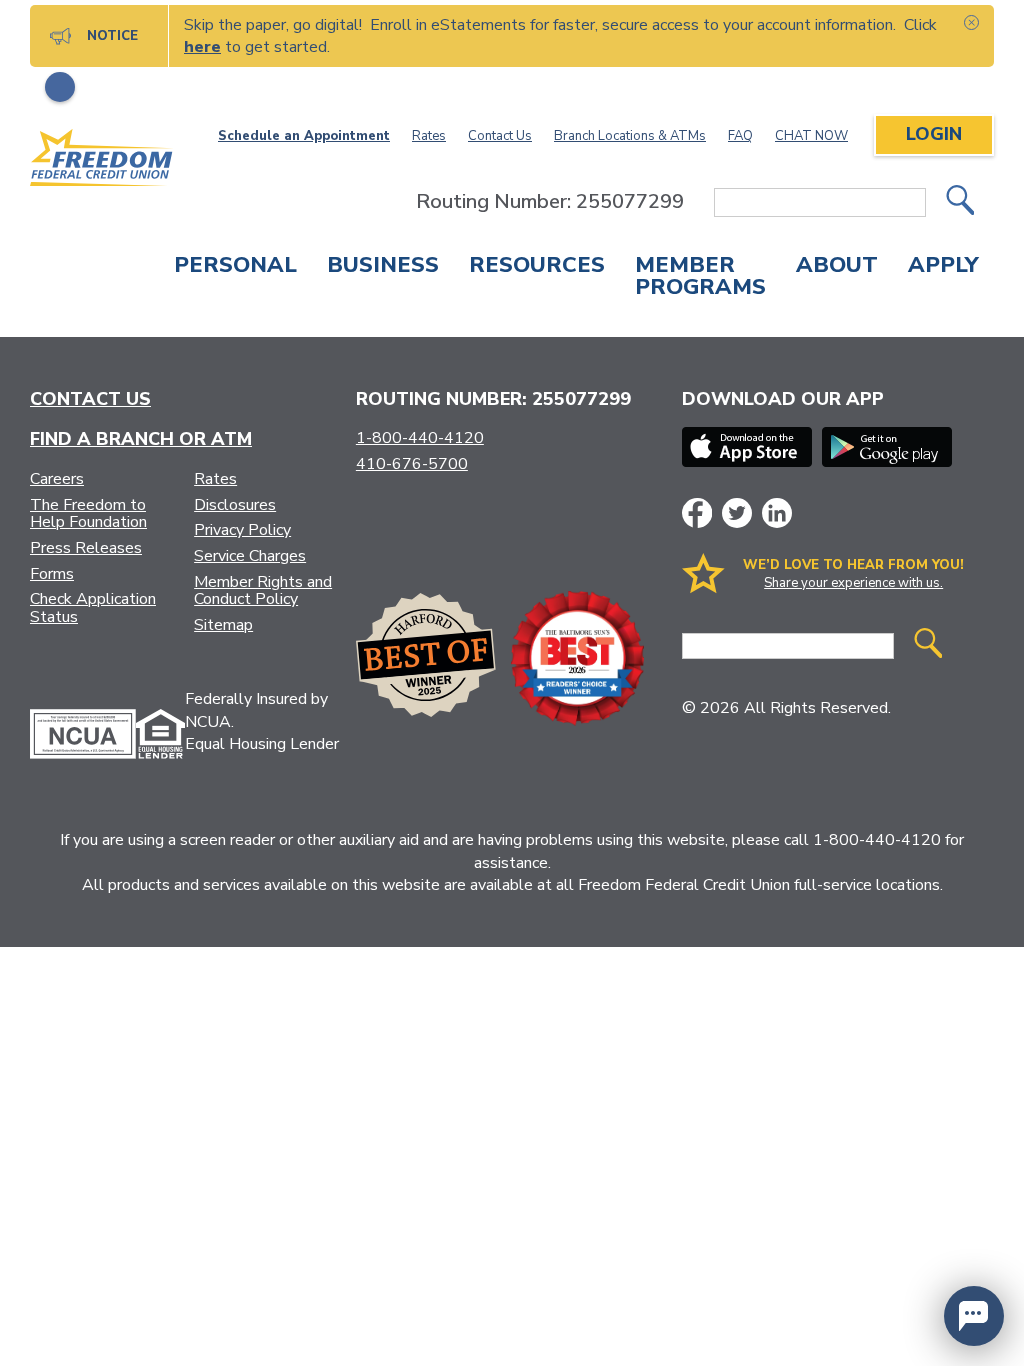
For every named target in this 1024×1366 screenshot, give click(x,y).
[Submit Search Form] (960, 202)
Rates (429, 136)
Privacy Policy (242, 530)
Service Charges (250, 556)
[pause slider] (60, 87)
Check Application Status (93, 608)
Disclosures (235, 505)
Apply (943, 267)
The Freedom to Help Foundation (88, 514)
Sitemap (223, 625)
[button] (974, 1316)
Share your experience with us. (853, 583)
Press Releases (86, 548)
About (837, 267)
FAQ (740, 136)
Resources (537, 267)
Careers (57, 479)
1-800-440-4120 (420, 438)
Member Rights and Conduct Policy (263, 591)
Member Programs (700, 278)
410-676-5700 (412, 464)
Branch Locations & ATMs (630, 136)
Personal (235, 267)
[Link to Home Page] (102, 161)
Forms (52, 574)
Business (383, 267)
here (202, 47)
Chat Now (811, 136)
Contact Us (500, 136)
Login (934, 134)
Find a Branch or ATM (141, 439)
